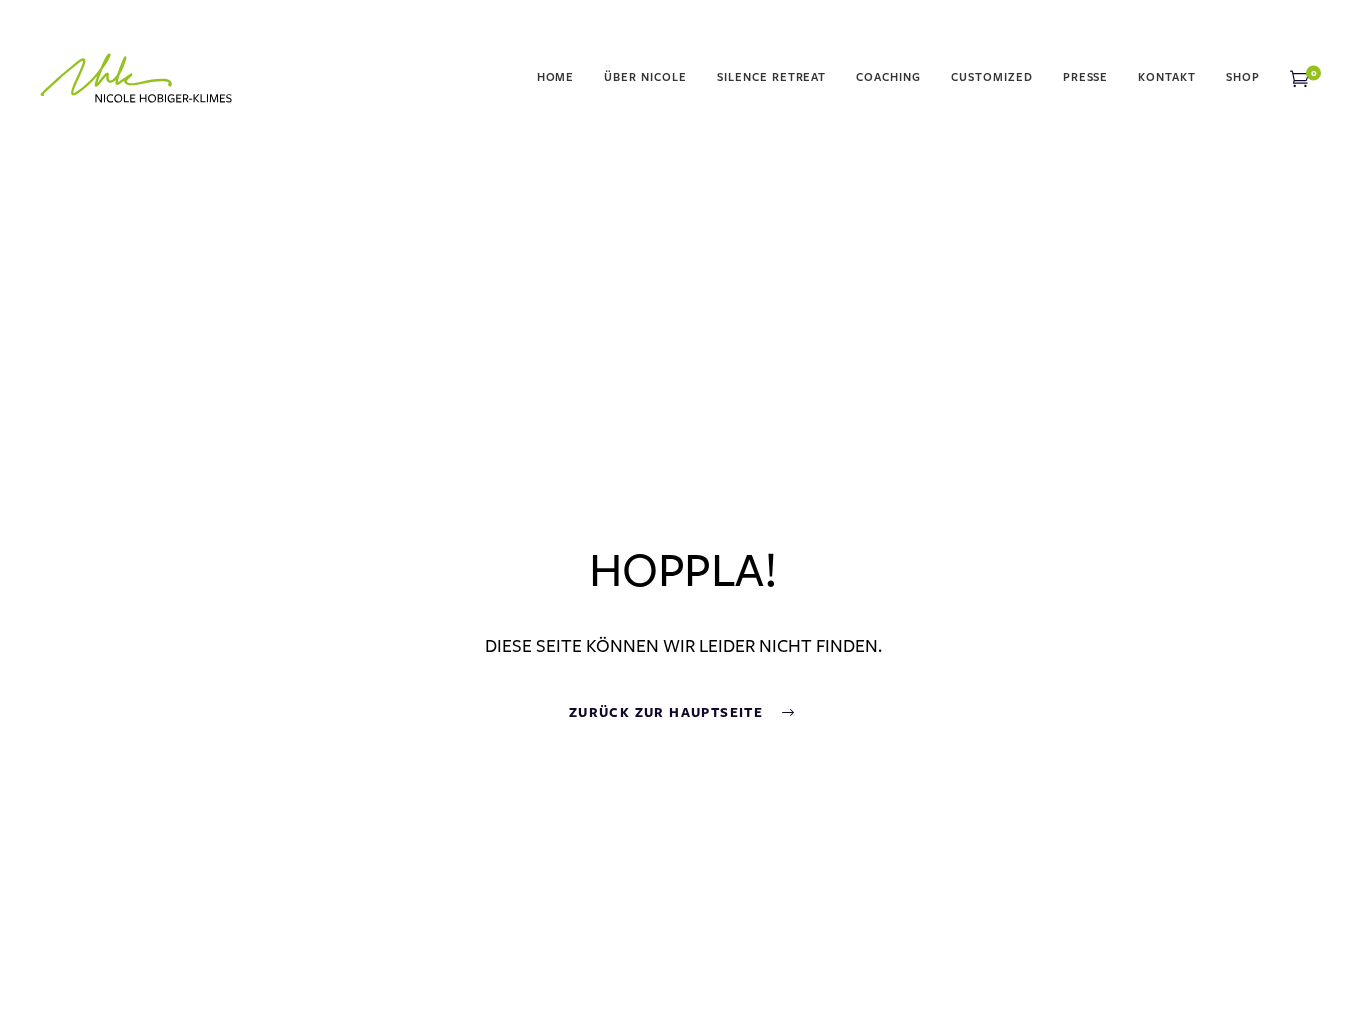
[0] (1299, 78)
